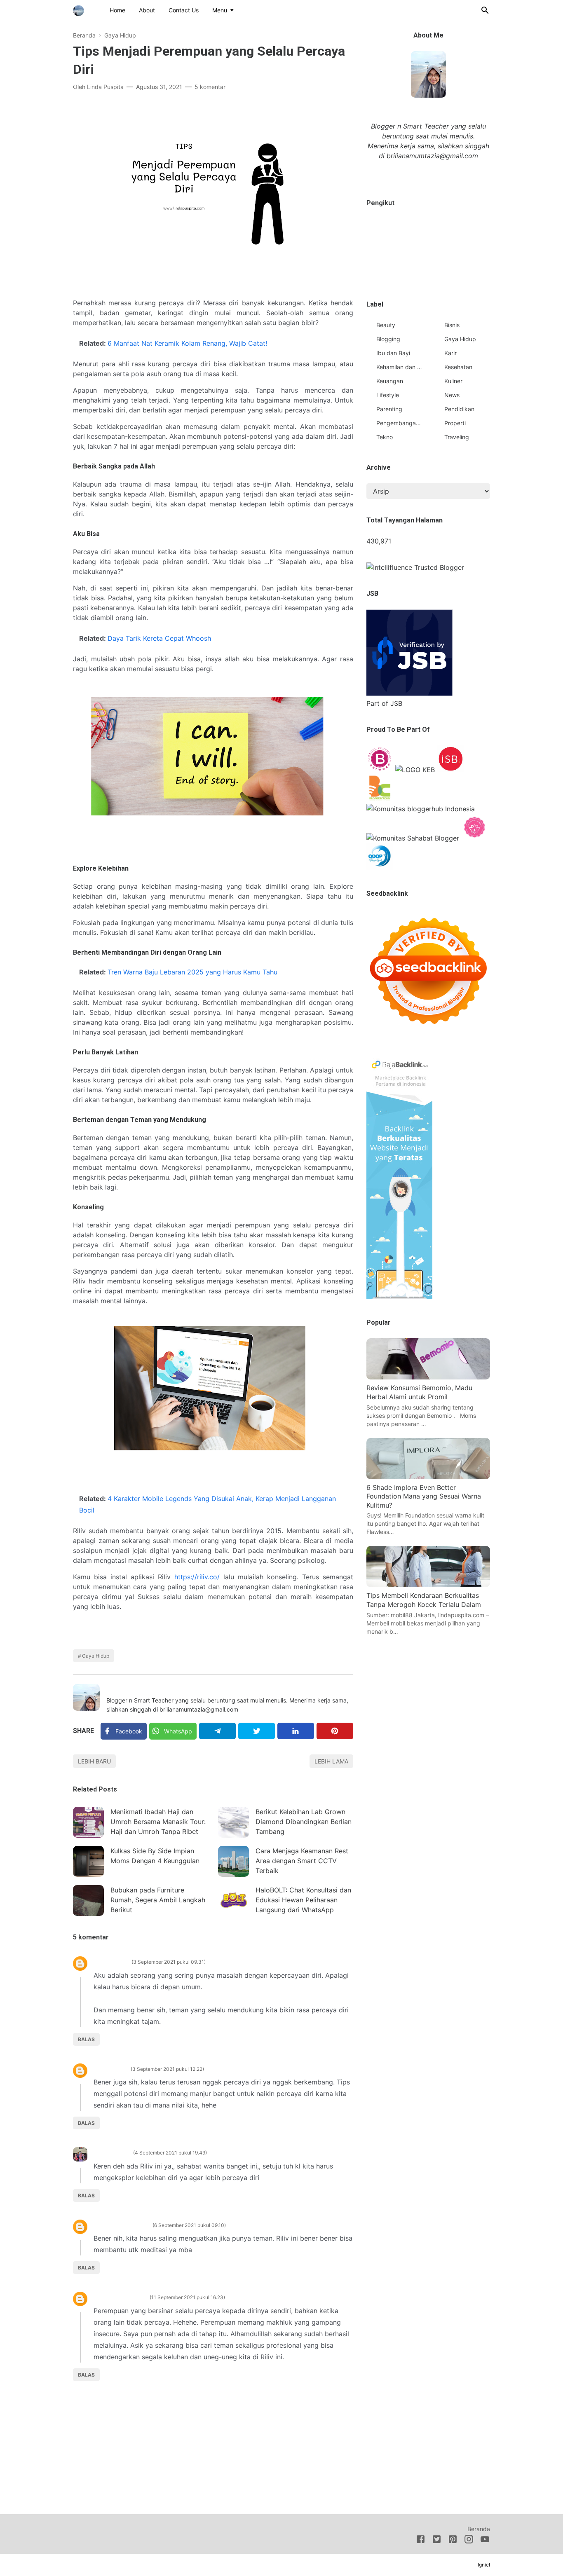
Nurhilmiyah (112, 2152)
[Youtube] (485, 2541)
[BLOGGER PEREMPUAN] (380, 770)
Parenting (389, 409)
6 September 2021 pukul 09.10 (189, 2225)
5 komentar (210, 87)
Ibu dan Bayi (393, 353)
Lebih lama (331, 1761)
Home (117, 10)
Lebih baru (94, 1761)
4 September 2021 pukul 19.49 (170, 2153)
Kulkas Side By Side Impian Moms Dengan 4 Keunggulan (155, 1856)
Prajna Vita (110, 2069)
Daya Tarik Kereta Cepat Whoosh (159, 638)
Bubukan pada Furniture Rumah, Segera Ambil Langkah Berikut (158, 1900)
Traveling (457, 437)
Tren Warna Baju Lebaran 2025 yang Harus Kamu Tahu (192, 972)
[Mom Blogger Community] (475, 838)
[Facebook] (421, 2541)
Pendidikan (459, 409)
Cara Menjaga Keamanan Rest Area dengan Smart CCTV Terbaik (302, 1861)
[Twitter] (257, 1731)
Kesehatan (458, 367)
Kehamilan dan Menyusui (399, 367)
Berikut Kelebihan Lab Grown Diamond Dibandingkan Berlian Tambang (304, 1822)
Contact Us (184, 10)
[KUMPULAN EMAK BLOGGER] (415, 770)
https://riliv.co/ (197, 1577)
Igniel (484, 2565)
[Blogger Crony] (380, 799)
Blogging (388, 339)
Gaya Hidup (96, 1656)
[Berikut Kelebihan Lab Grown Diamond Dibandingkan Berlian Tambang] (233, 1822)
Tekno (385, 437)
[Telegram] (217, 1731)
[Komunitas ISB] (450, 770)
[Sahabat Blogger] (413, 838)
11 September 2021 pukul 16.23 (187, 2297)
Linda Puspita (127, 1689)
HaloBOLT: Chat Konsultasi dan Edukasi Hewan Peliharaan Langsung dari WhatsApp (303, 1900)
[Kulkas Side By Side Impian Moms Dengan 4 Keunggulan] (88, 1861)
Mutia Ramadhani (120, 2297)
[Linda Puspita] (79, 9)
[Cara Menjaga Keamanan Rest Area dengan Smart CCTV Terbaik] (233, 1861)
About (147, 10)
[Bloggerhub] (421, 809)
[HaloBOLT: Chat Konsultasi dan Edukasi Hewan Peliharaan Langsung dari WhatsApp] (233, 1900)
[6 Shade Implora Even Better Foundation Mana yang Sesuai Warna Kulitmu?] (428, 1477)
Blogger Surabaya (121, 2225)
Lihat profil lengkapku (428, 174)
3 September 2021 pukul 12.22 (167, 2069)
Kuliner (453, 381)
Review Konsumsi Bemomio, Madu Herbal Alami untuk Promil (419, 1392)
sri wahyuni (111, 1961)
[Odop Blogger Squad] (380, 867)
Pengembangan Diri (399, 423)
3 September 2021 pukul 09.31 (169, 1962)
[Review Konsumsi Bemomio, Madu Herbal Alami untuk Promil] (428, 1377)
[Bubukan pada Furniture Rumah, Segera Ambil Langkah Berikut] (88, 1900)
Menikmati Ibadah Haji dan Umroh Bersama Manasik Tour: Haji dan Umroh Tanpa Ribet (158, 1822)
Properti (455, 423)
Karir (450, 353)
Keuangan (390, 381)
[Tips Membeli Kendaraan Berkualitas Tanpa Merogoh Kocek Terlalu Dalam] (428, 1585)
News (452, 395)
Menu (220, 10)
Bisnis (452, 325)
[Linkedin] (296, 1731)
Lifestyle (388, 395)
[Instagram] (469, 2541)
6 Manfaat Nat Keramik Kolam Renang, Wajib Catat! (187, 343)
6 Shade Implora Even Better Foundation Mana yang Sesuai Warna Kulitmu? (424, 1496)
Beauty (386, 325)
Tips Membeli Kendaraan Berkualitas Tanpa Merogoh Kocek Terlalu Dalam (424, 1600)
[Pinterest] (335, 1731)
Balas (86, 2039)
